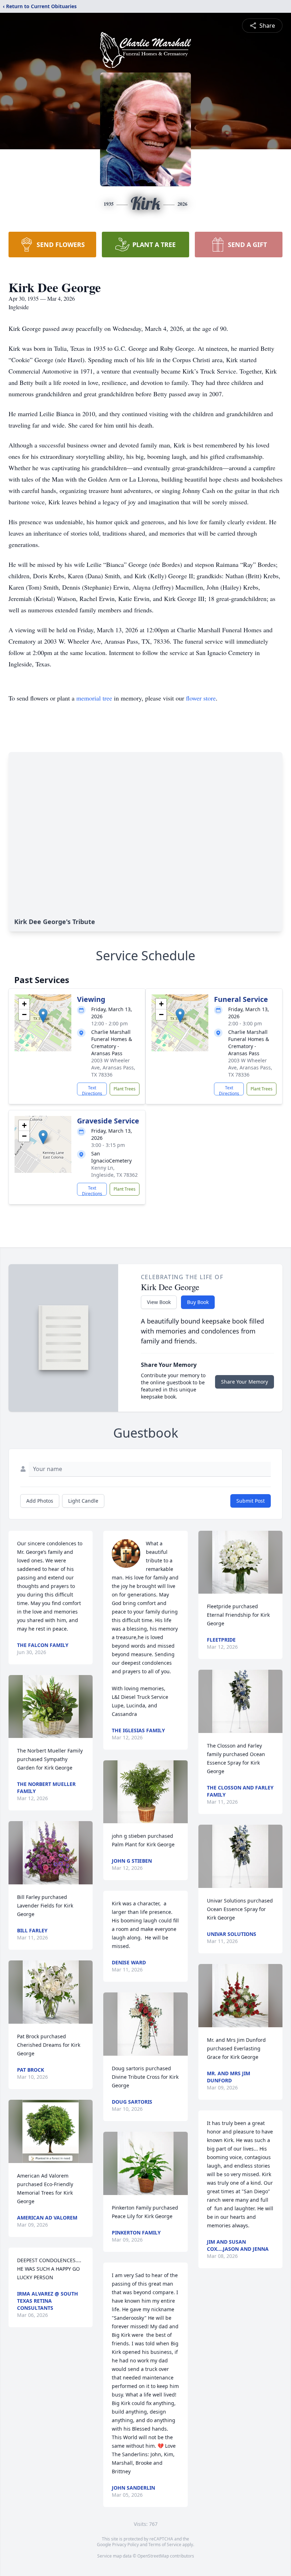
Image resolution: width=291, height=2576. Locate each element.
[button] (43, 1016)
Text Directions (92, 1090)
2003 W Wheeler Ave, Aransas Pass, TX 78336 (113, 1067)
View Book (159, 1302)
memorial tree (94, 698)
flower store (201, 698)
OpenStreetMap (153, 2556)
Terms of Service (165, 2545)
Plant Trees (125, 1089)
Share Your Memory (245, 1382)
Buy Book (198, 1302)
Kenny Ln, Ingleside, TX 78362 (114, 1171)
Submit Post (251, 1501)
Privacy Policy (125, 2545)
